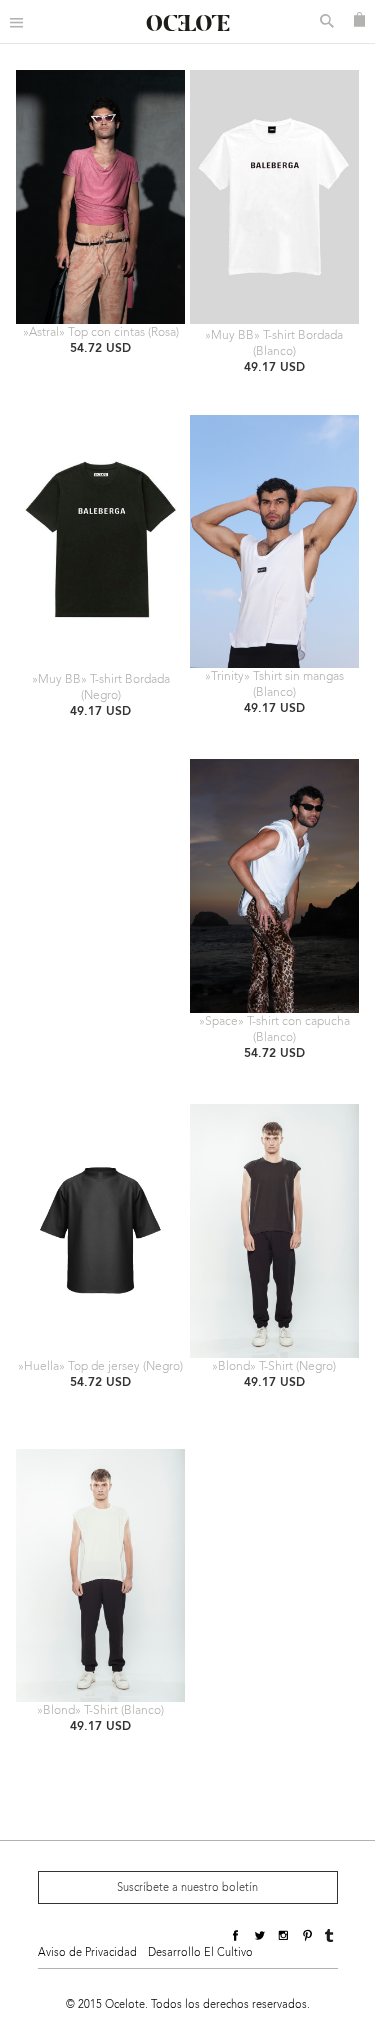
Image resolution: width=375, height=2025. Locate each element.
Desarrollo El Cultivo (200, 1952)
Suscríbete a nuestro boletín (187, 1887)
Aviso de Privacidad (87, 1952)
